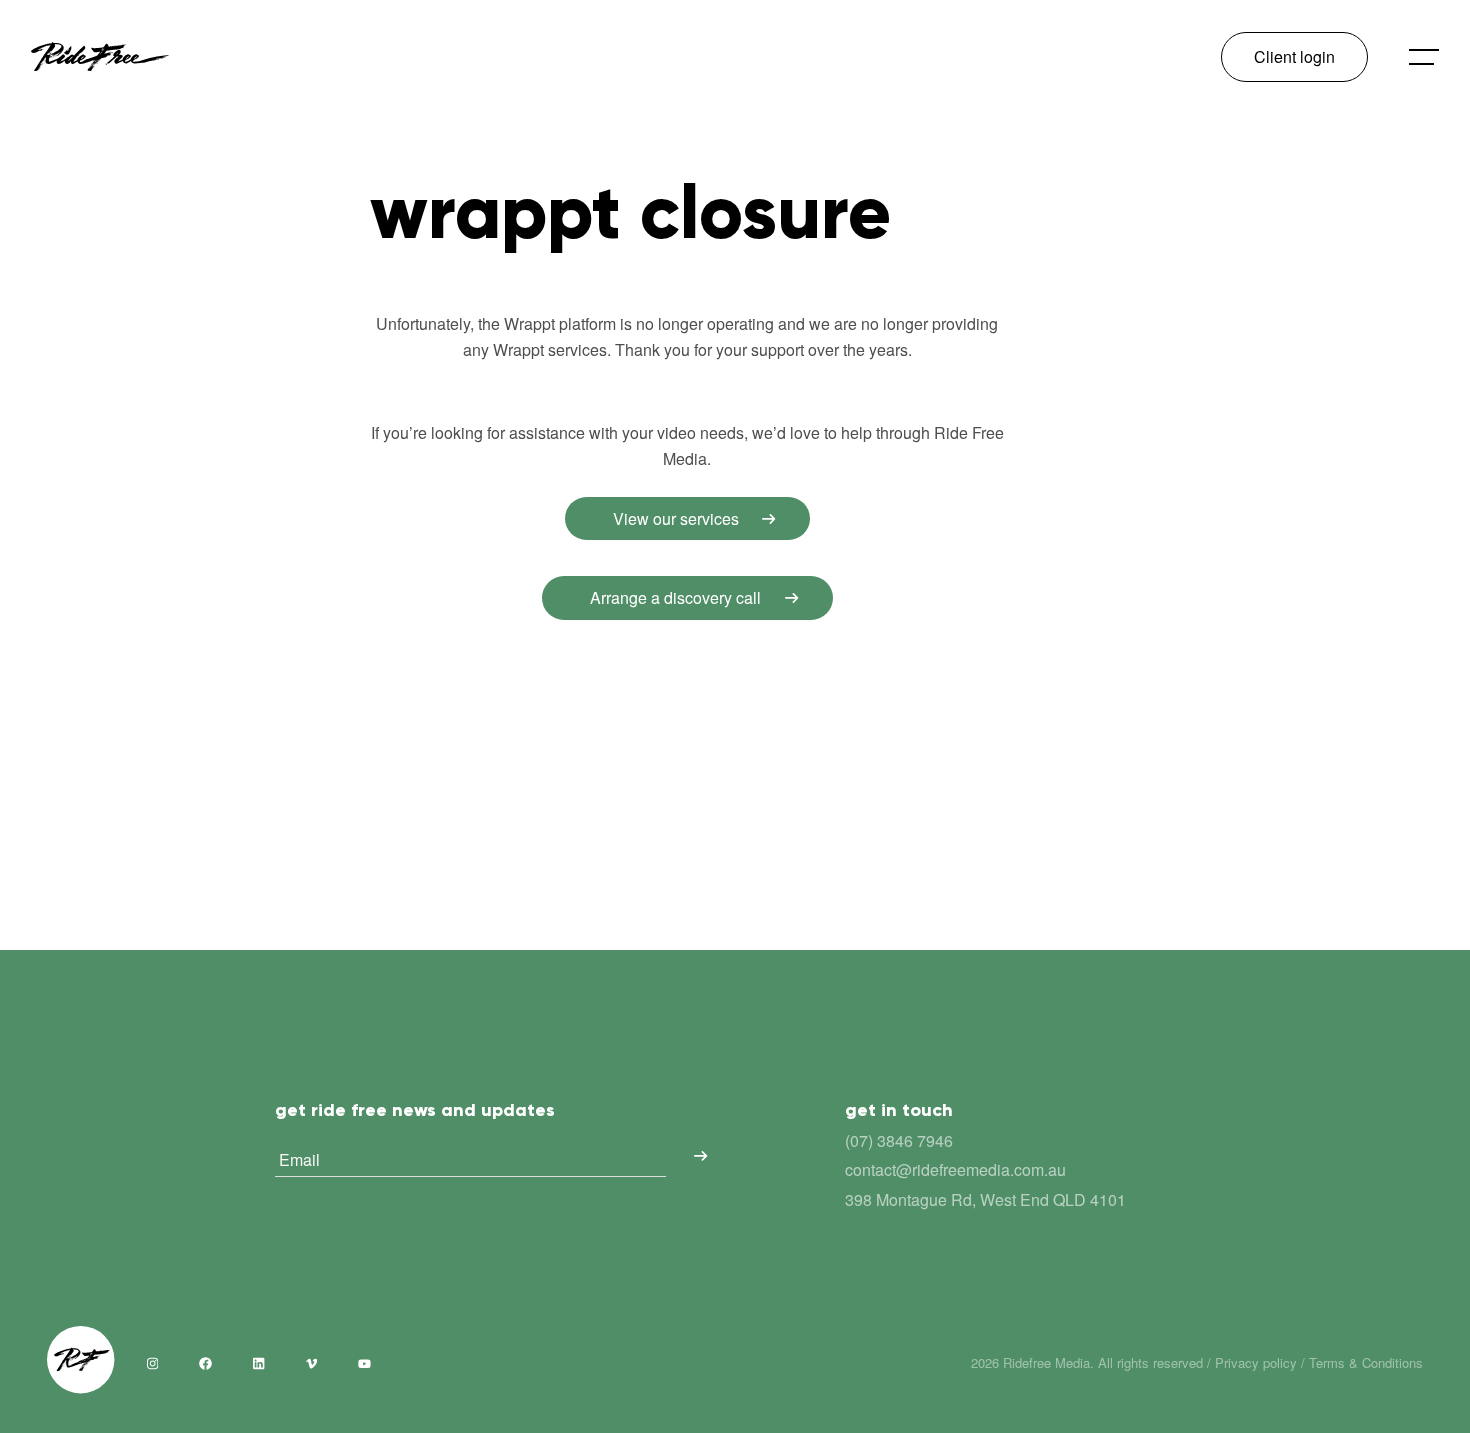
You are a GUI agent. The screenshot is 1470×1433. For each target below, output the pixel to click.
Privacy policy (1256, 1362)
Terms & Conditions (1366, 1362)
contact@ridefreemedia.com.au (955, 1169)
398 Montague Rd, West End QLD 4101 (985, 1199)
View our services (676, 518)
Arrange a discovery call (675, 597)
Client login (1294, 56)
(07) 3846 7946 (899, 1140)
